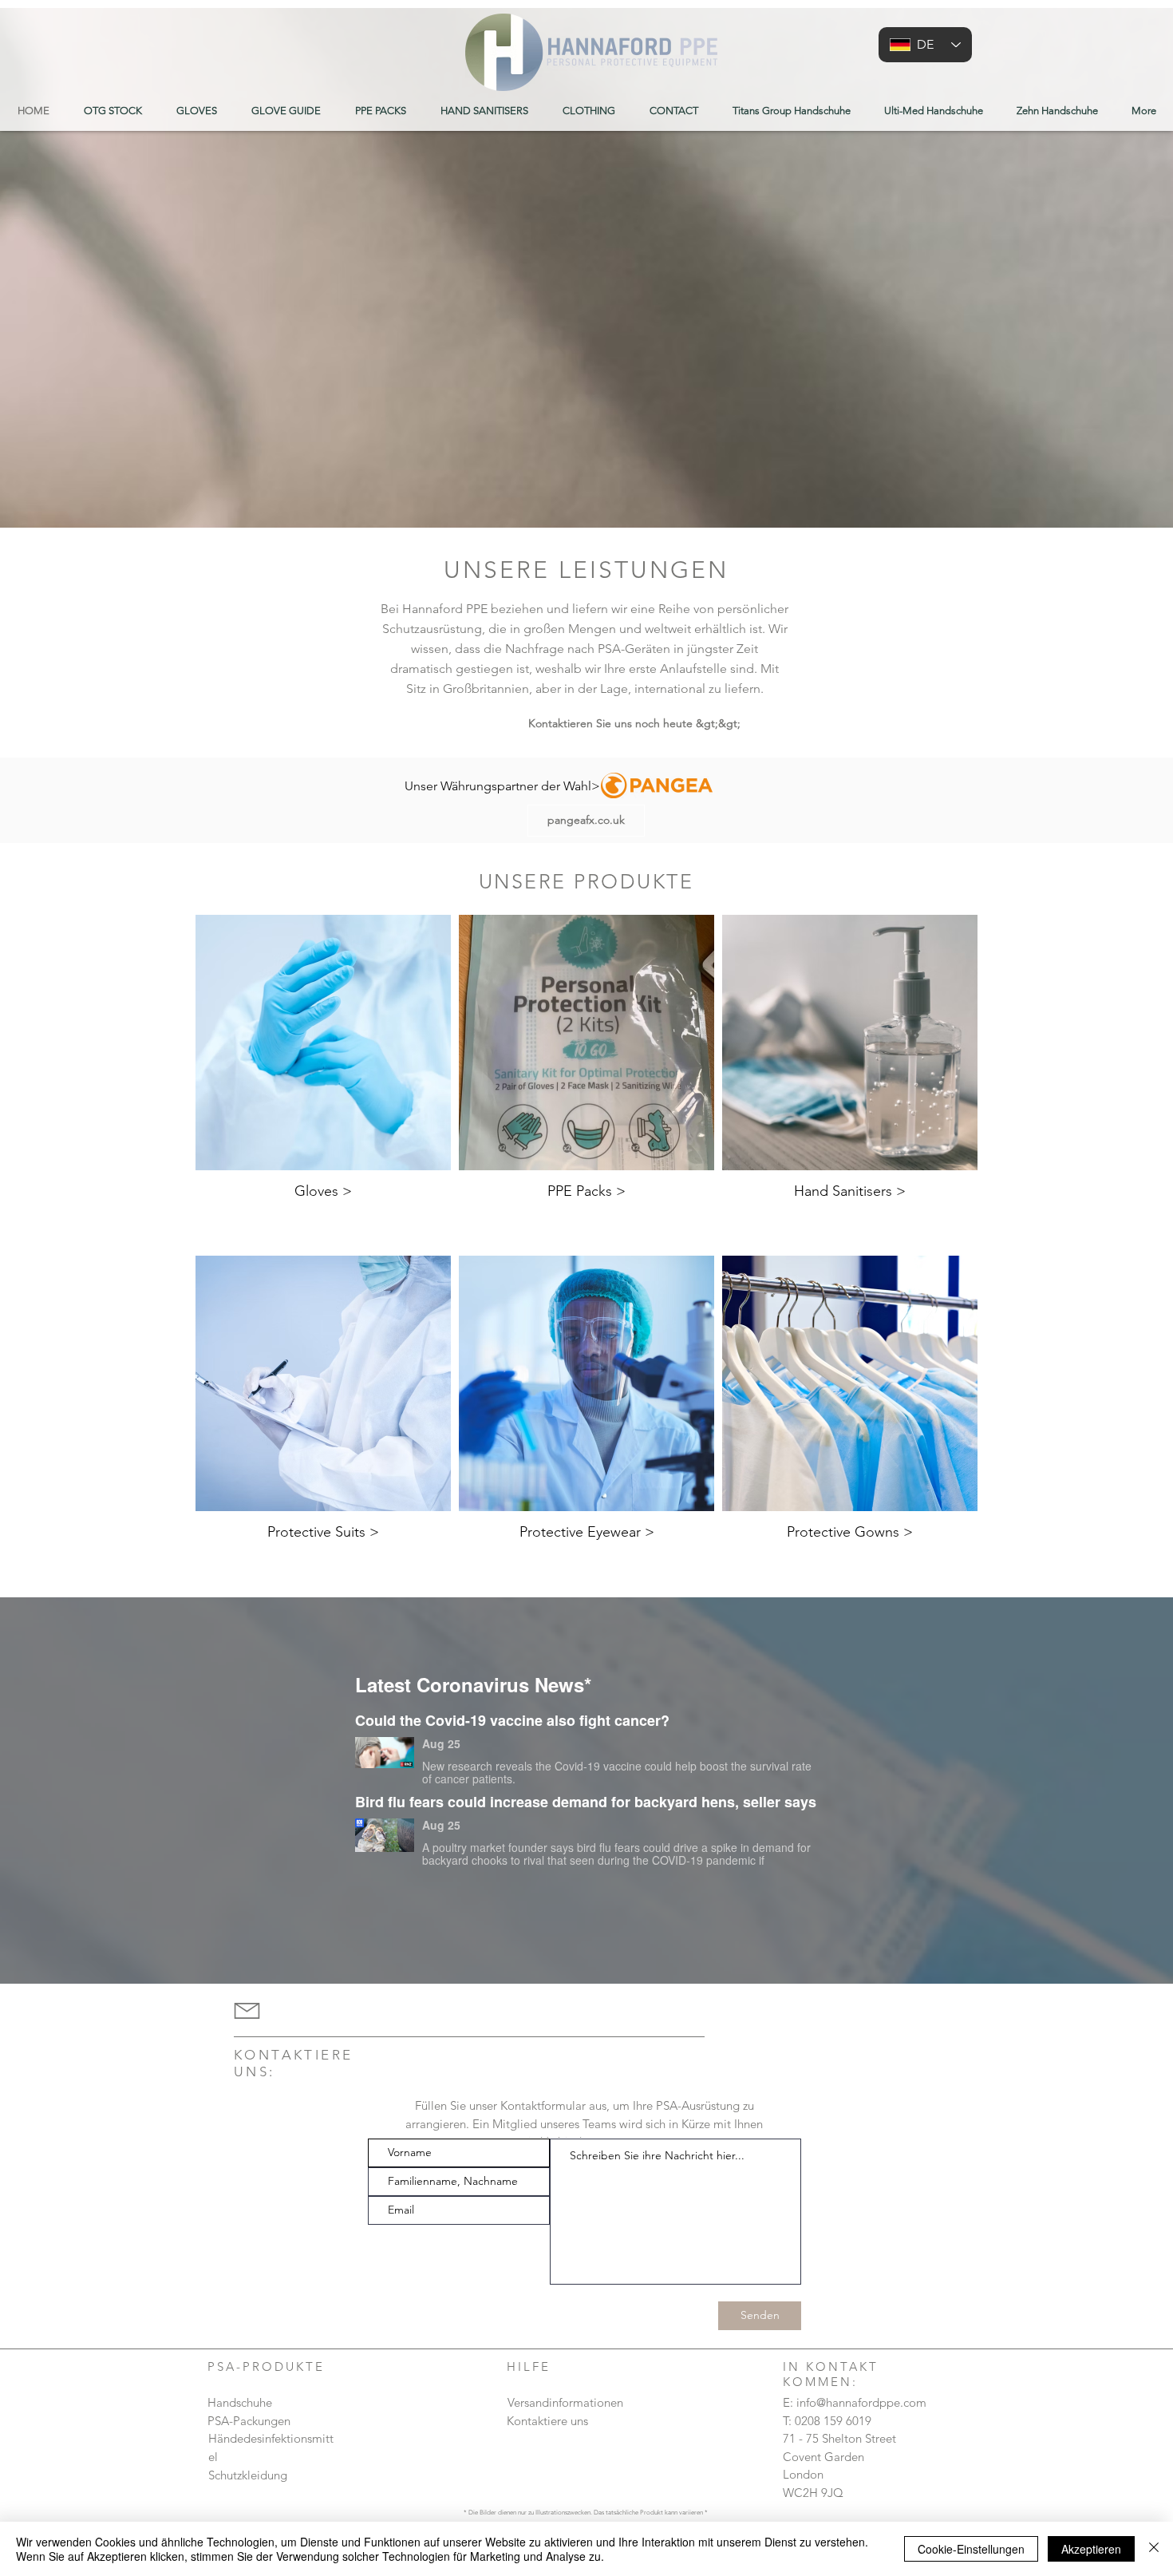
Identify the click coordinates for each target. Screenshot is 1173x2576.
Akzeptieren (1091, 2549)
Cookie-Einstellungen (971, 2549)
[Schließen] (1154, 2549)
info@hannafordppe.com (861, 2402)
